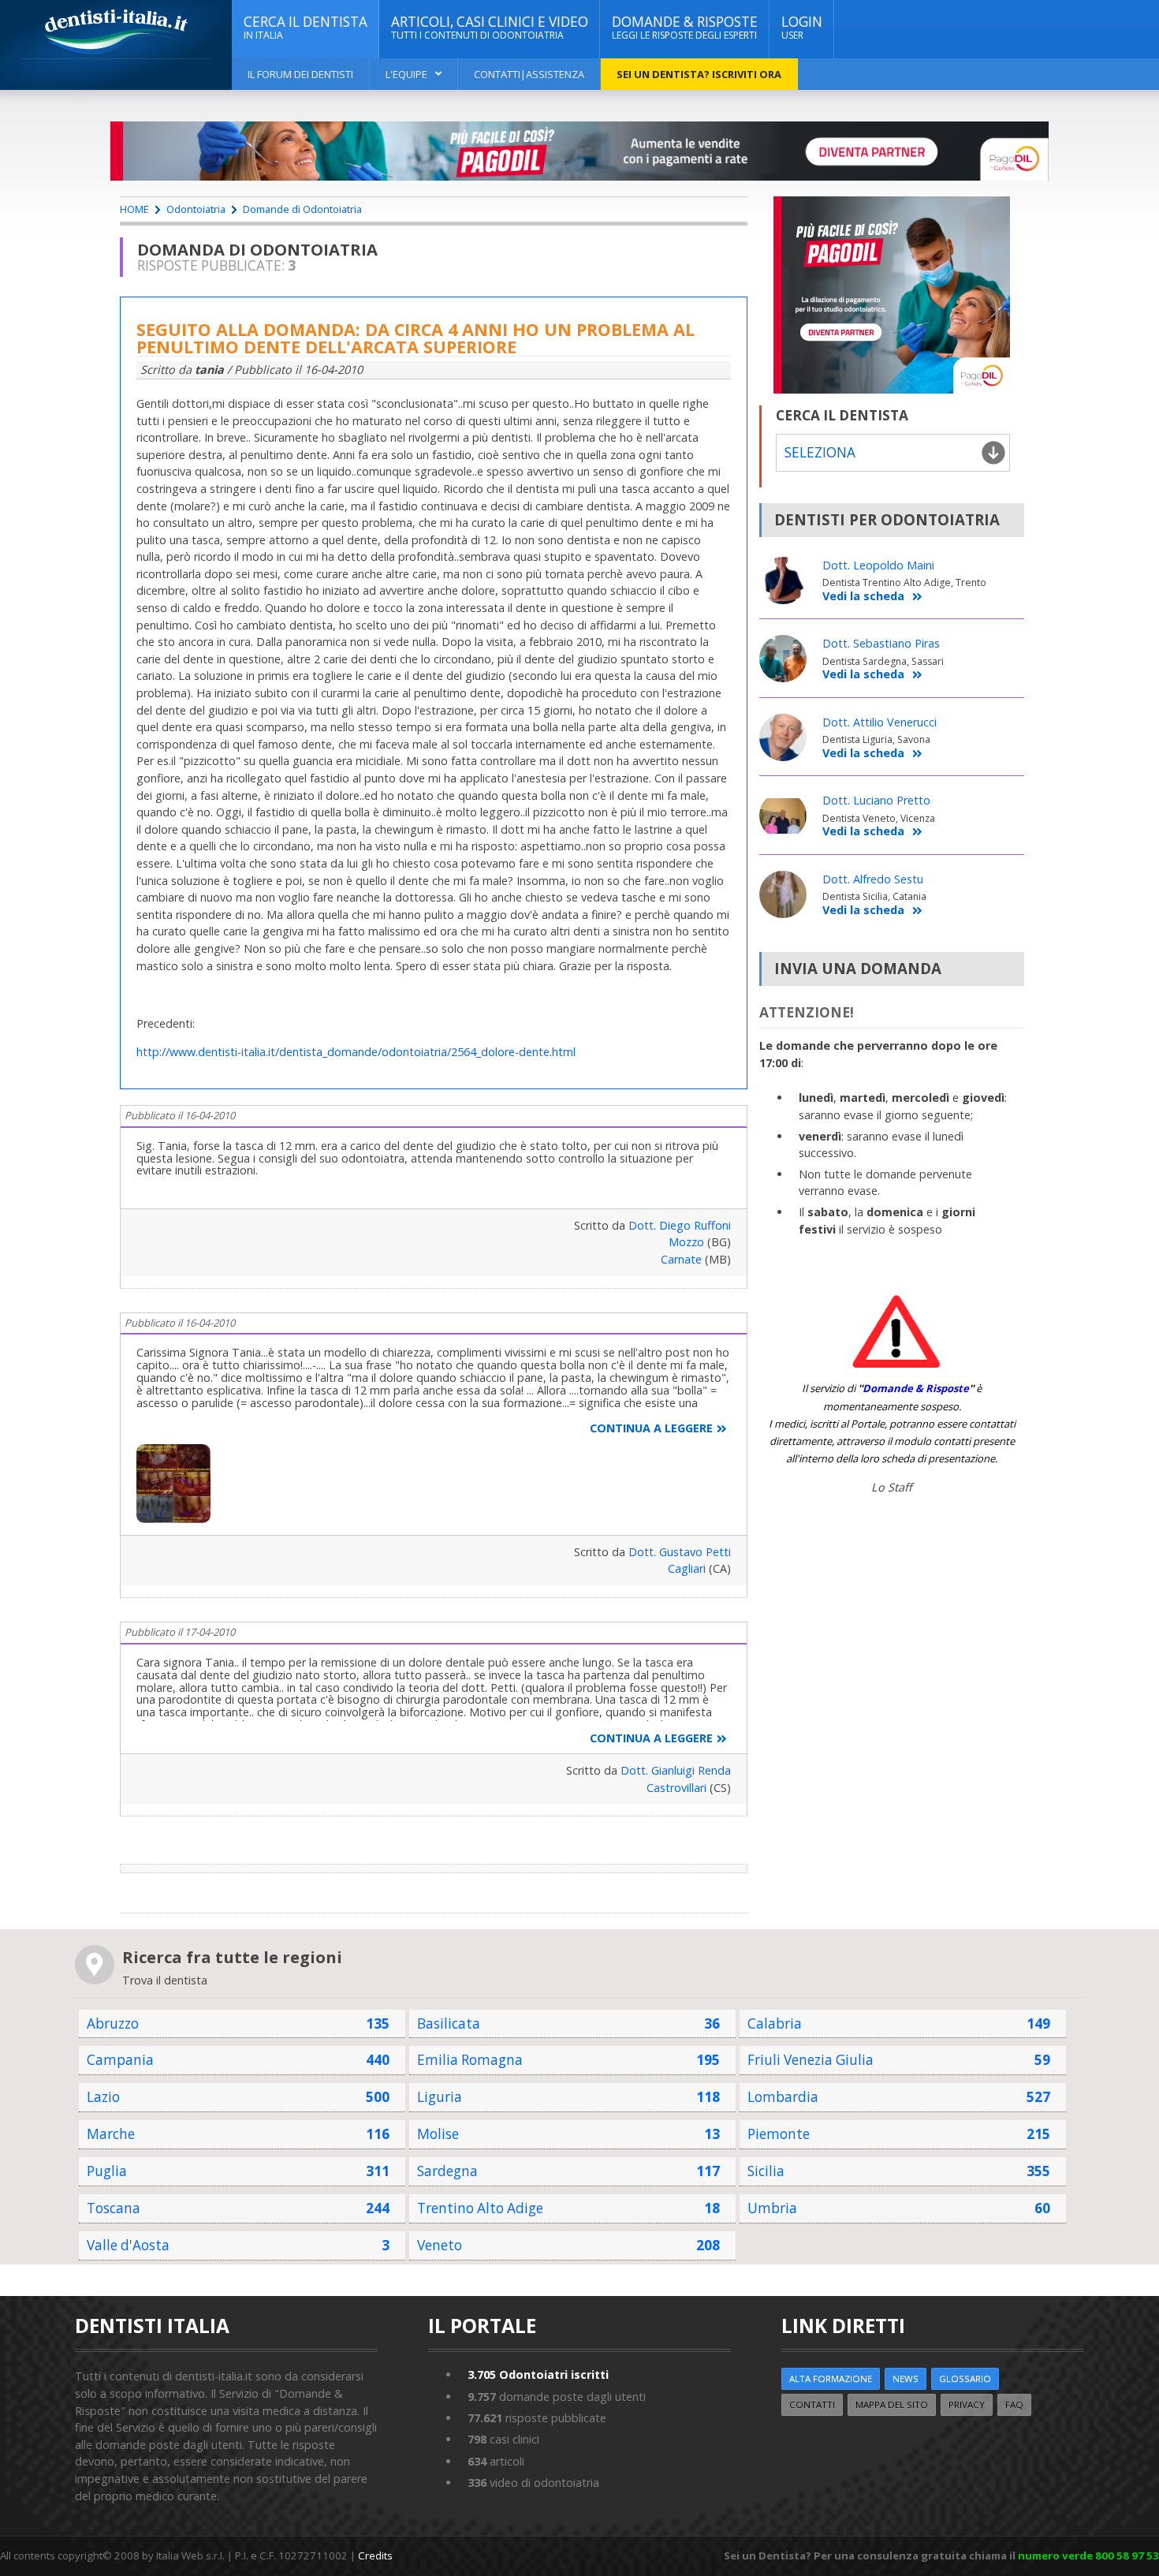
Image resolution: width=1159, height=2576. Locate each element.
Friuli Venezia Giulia (811, 2060)
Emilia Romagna (470, 2060)
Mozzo (686, 1242)
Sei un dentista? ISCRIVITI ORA (699, 74)
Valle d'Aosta (128, 2245)
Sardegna (447, 2171)
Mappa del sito (892, 2404)
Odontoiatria (196, 209)
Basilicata (449, 2023)
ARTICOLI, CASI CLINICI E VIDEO (490, 27)
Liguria (440, 2097)
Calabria (775, 2023)
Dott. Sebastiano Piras (881, 643)
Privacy (967, 2404)
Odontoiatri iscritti (538, 2374)
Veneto (440, 2245)
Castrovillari (676, 1788)
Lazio (103, 2097)
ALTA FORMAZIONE (831, 2378)
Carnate (681, 1259)
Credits (375, 2555)
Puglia (107, 2171)
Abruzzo (113, 2023)
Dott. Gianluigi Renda (676, 1770)
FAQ (1014, 2404)
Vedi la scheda (863, 597)
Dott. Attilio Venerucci (879, 722)
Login (802, 27)
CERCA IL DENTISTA (306, 27)
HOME (134, 209)
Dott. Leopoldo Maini (878, 565)
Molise (438, 2134)
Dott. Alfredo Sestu (873, 879)
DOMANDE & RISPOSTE (685, 27)
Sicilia (766, 2171)
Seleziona (820, 452)
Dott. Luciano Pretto (876, 800)
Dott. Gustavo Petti (680, 1552)
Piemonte (779, 2134)
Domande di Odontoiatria (302, 209)
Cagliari (687, 1568)
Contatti (812, 2404)
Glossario (965, 2378)
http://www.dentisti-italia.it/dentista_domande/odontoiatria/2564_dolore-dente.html (356, 1052)
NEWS (906, 2378)
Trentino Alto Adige (480, 2208)
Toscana (114, 2208)
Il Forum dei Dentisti (300, 74)
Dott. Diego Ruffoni (680, 1225)
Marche (111, 2134)
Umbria (772, 2208)
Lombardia (783, 2097)
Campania (120, 2060)
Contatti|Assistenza (529, 74)
